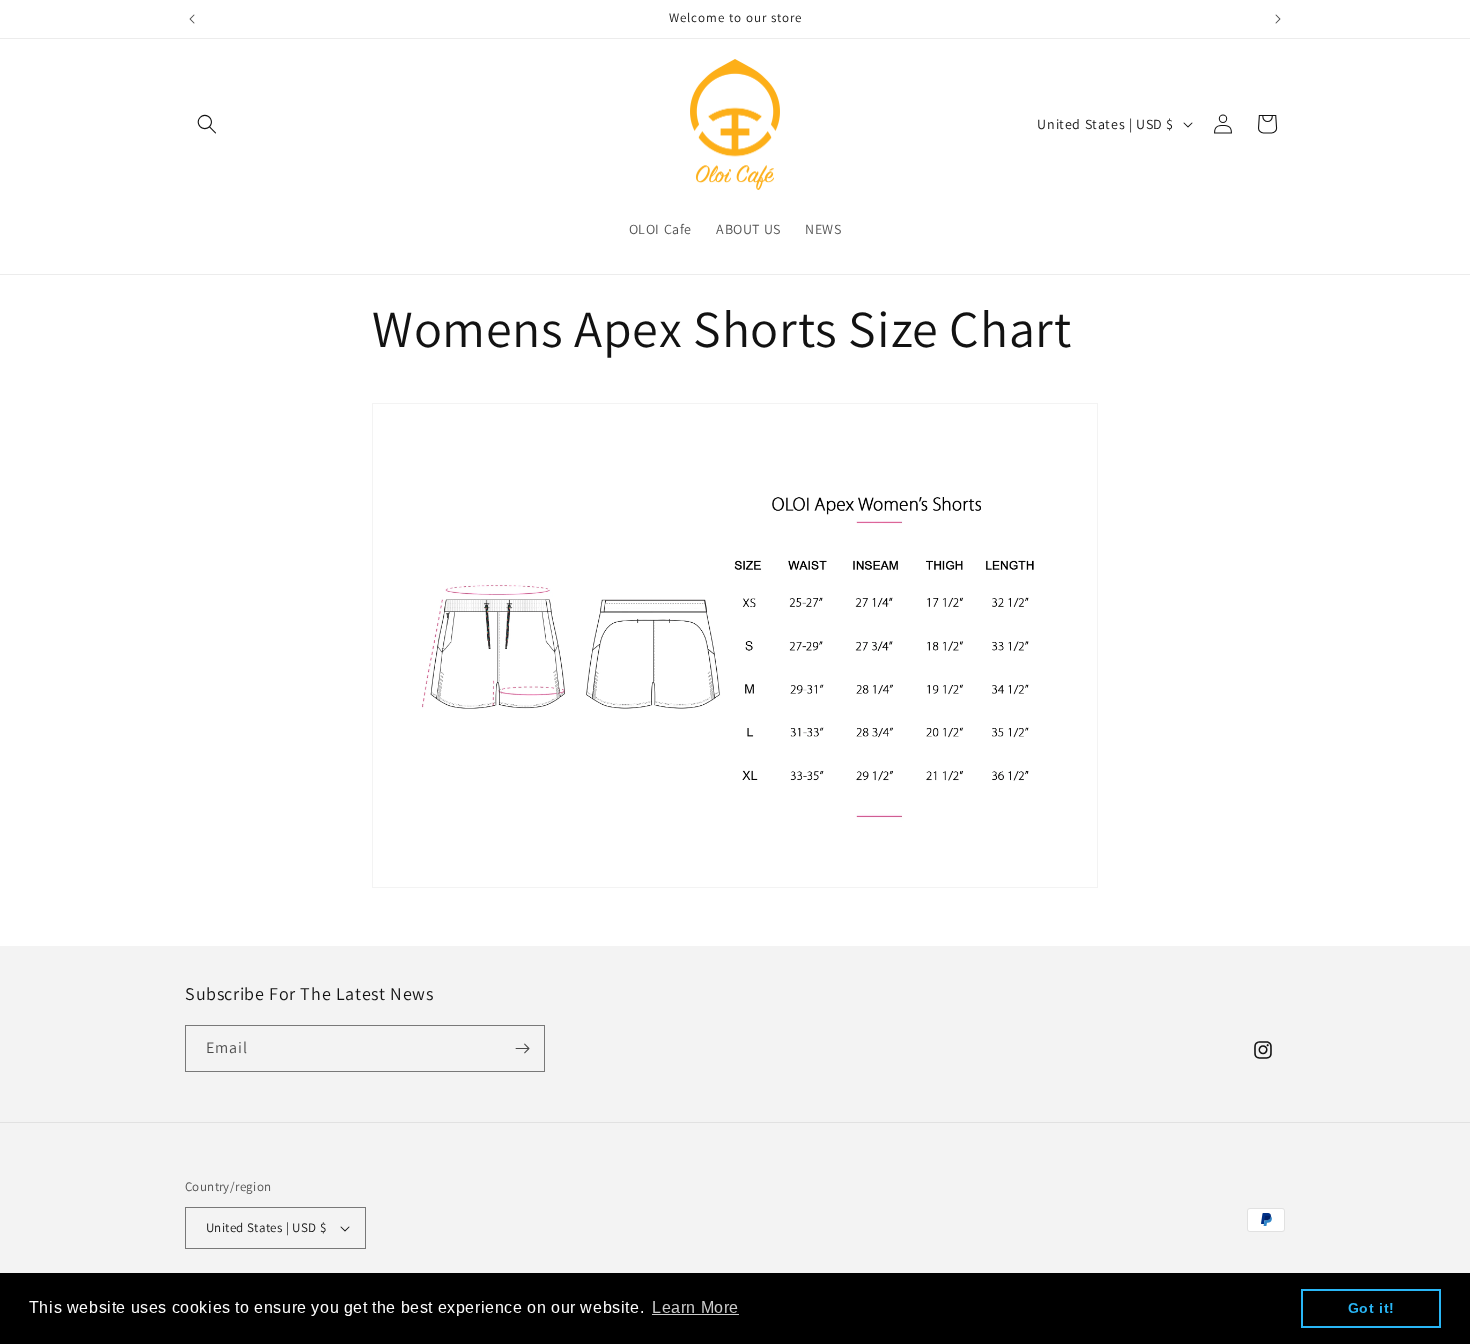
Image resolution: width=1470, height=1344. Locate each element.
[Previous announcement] (192, 19)
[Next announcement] (1278, 19)
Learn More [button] (695, 1307)
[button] (207, 124)
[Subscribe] (522, 1048)
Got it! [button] (1371, 1308)
